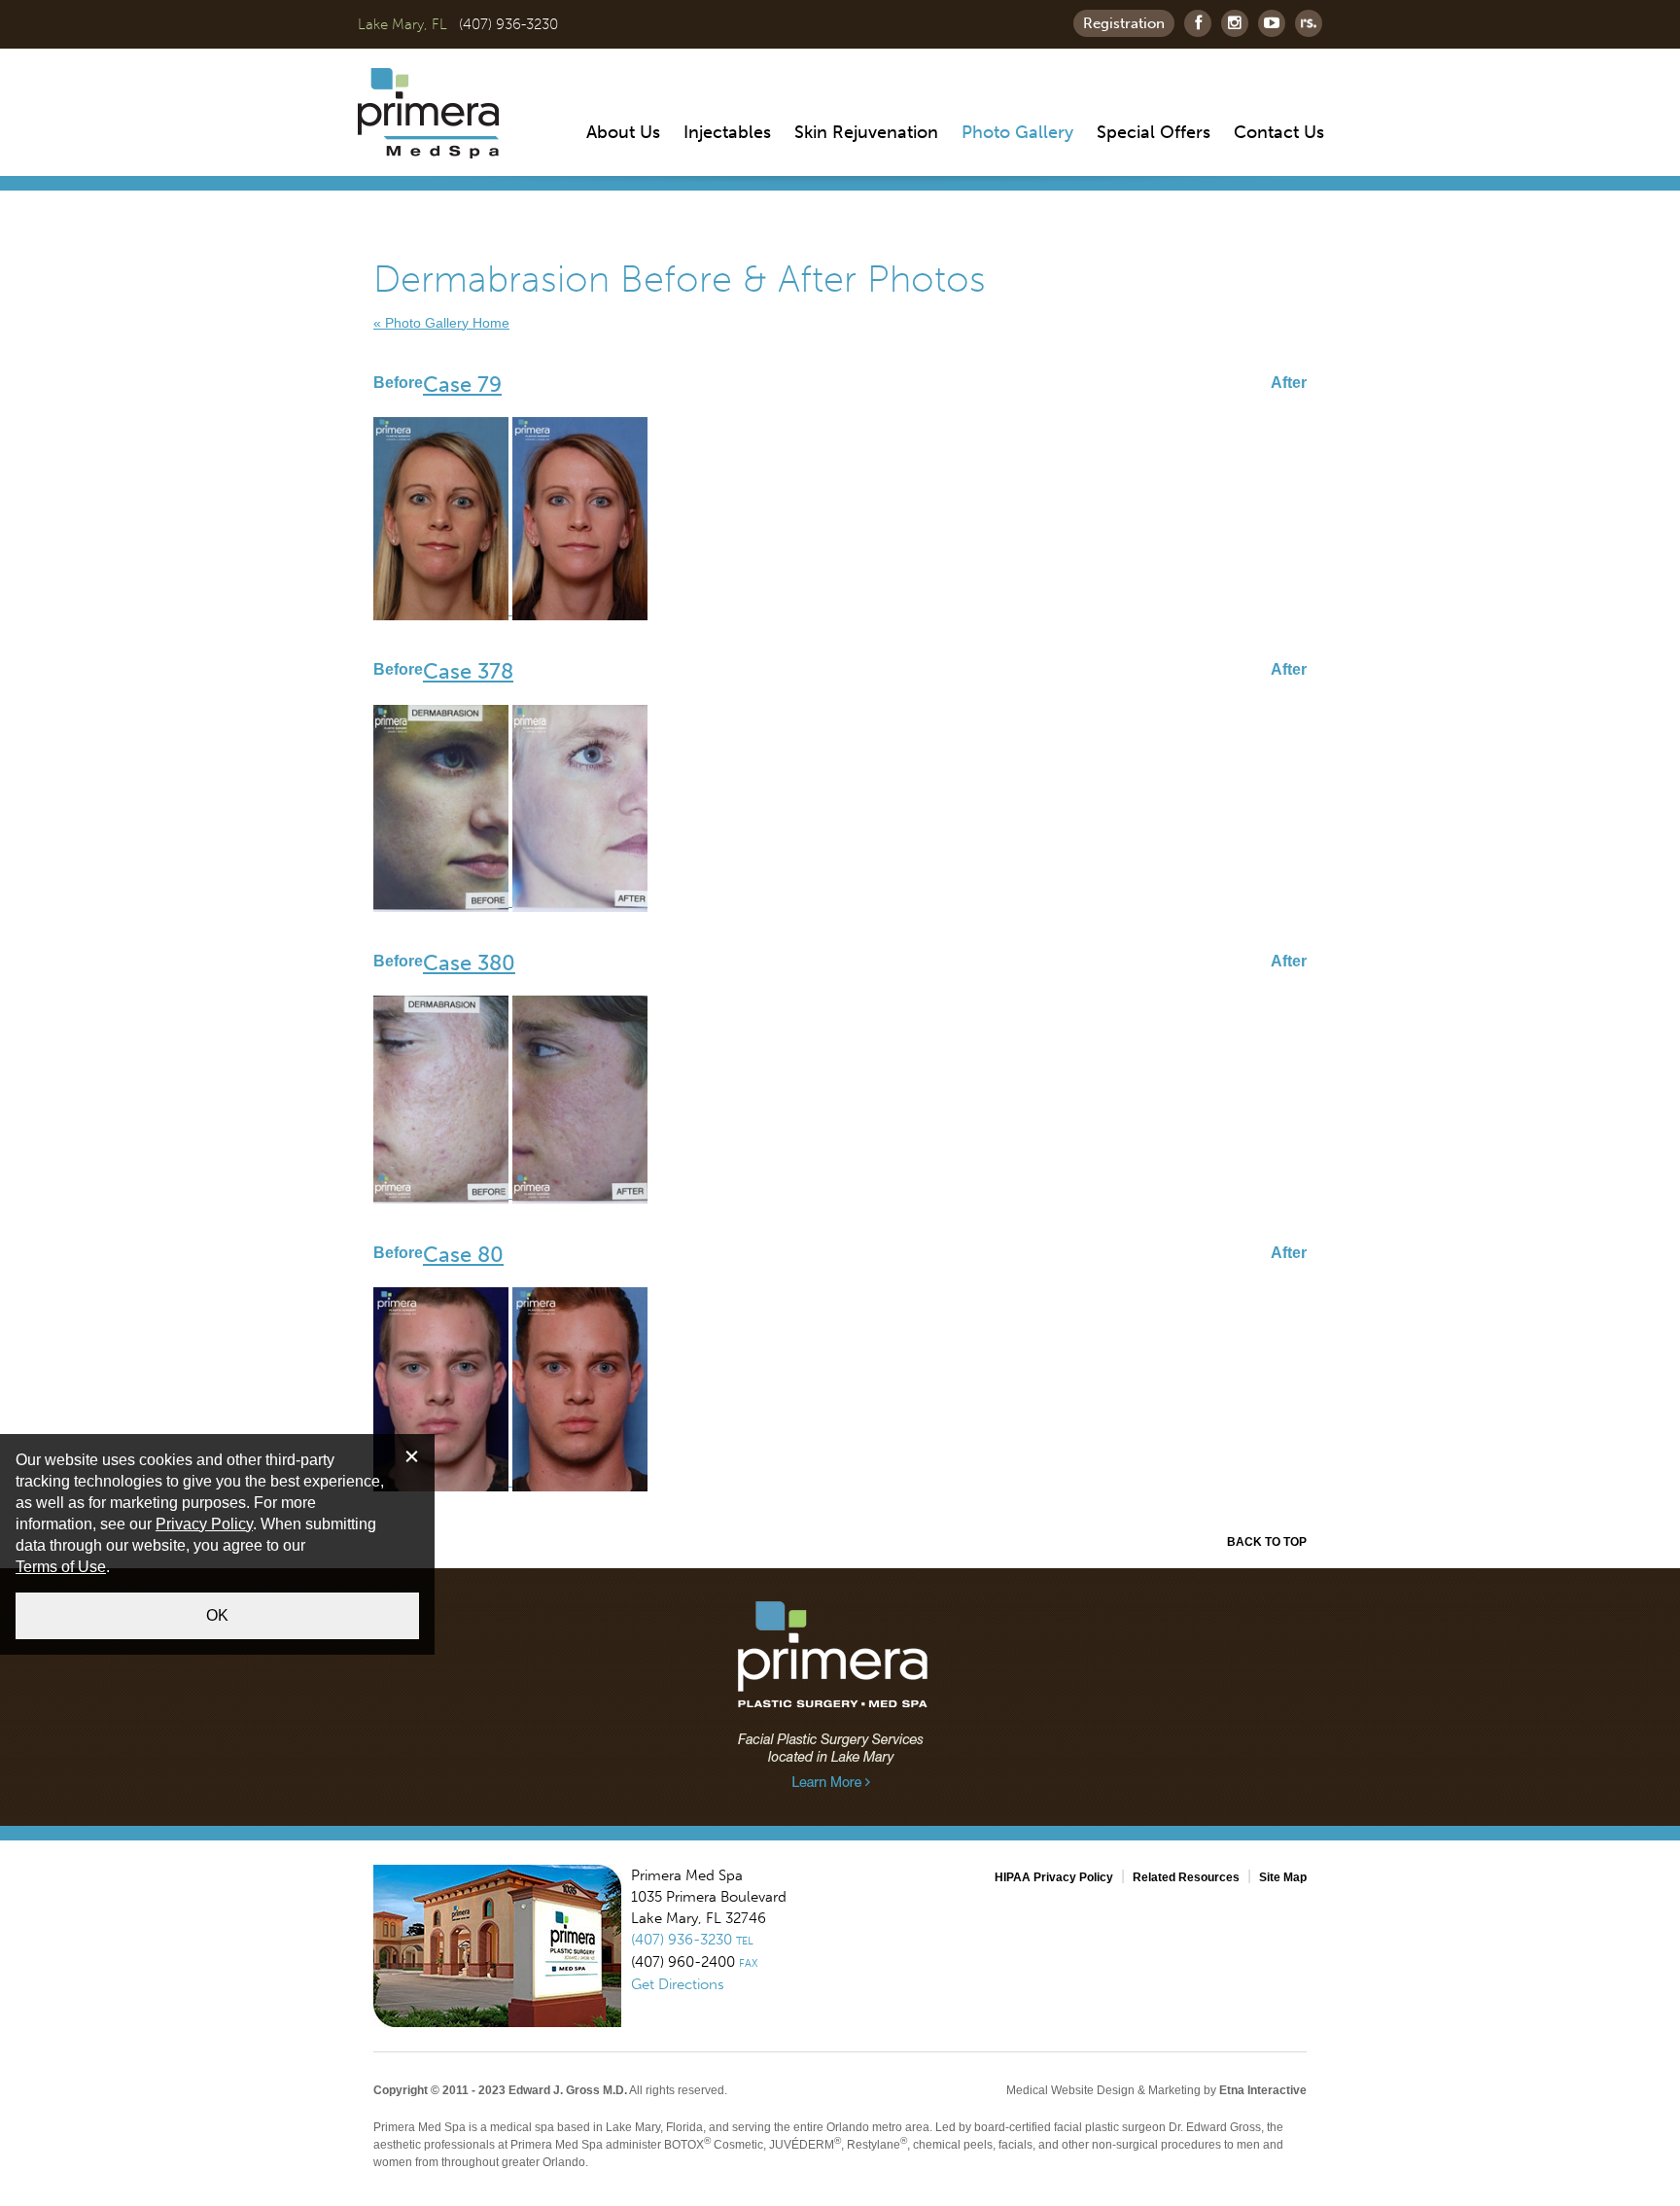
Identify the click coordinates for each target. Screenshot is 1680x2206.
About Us (623, 132)
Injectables (727, 132)
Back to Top (1267, 1542)
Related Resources (1186, 1877)
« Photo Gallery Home (441, 323)
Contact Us (1279, 132)
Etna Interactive (1263, 2090)
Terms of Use (61, 1567)
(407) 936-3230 (508, 24)
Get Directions (678, 1984)
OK (217, 1615)
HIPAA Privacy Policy (1054, 1877)
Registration (1124, 23)
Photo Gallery (1017, 132)
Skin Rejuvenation (866, 132)
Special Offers (1154, 132)
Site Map (1283, 1877)
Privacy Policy (204, 1524)
